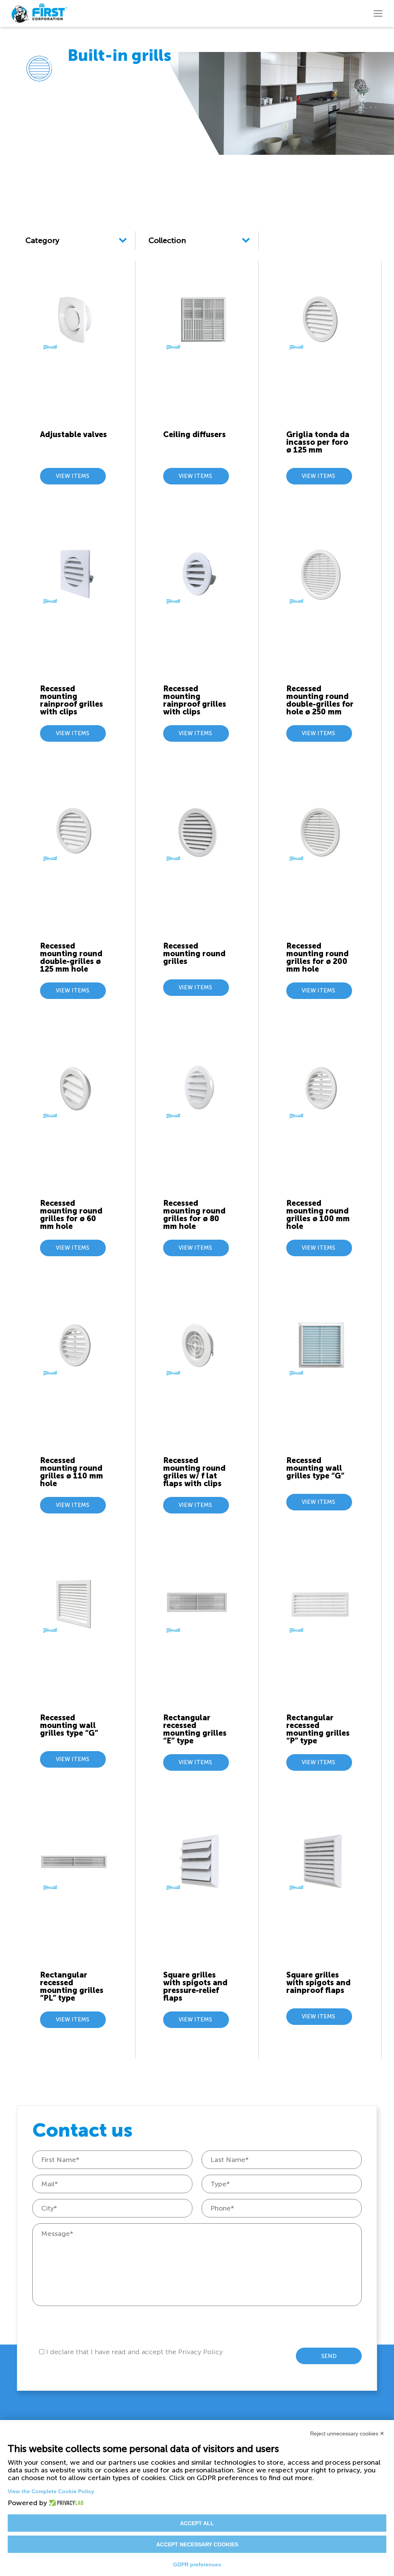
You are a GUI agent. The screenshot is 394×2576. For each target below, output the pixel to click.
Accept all (197, 2523)
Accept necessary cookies (197, 2544)
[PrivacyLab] (64, 2503)
